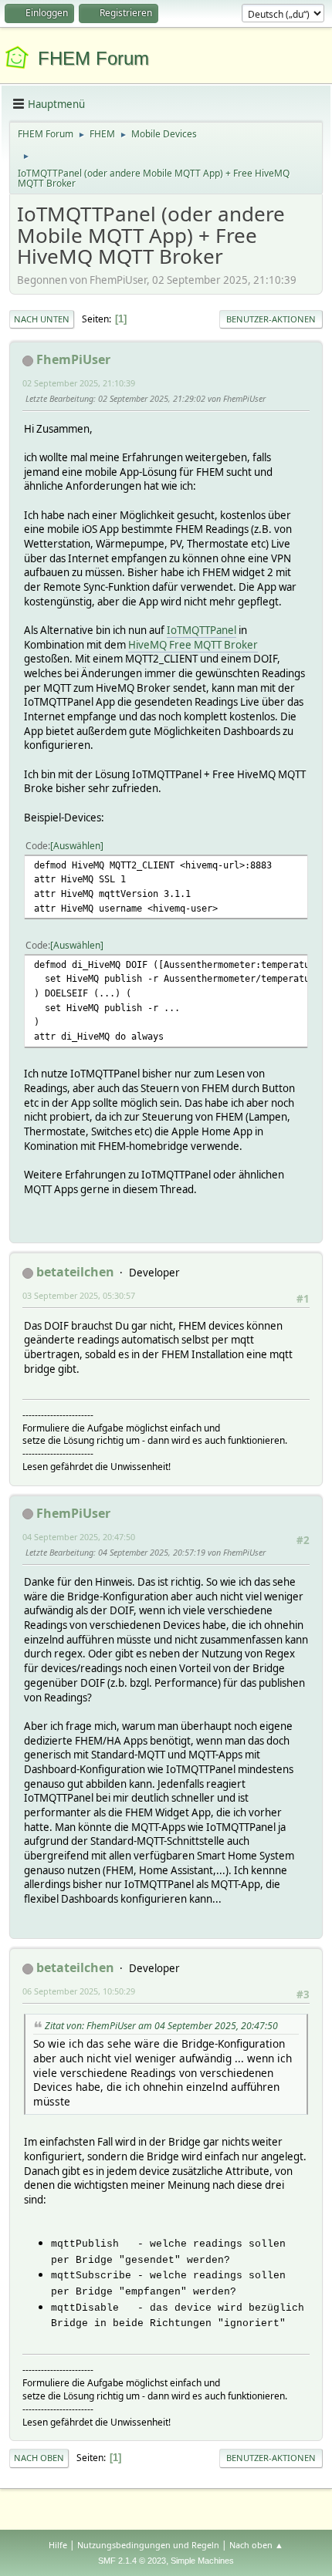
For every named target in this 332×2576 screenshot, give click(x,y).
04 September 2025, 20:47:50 (79, 1537)
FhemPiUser (73, 359)
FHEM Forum (93, 58)
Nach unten (42, 319)
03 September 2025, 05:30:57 (79, 1295)
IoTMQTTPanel (202, 630)
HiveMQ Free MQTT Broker (193, 645)
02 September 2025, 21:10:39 (79, 383)
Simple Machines (202, 2561)
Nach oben (39, 2458)
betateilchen (75, 1272)
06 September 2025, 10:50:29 (79, 1991)
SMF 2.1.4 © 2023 (132, 2561)
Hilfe (58, 2545)
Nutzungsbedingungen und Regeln (148, 2545)
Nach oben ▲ (256, 2545)
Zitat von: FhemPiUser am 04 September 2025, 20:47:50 (161, 2026)
